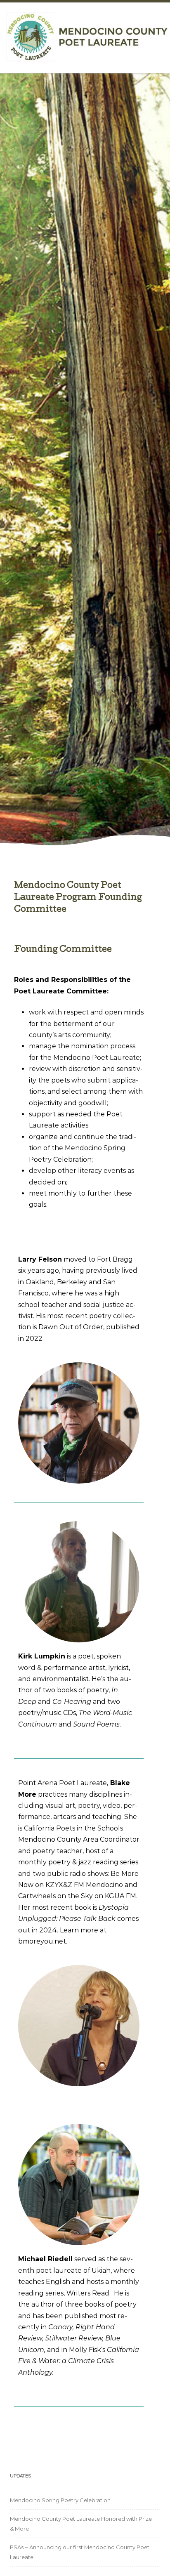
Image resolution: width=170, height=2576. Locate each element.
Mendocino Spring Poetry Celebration (60, 2500)
